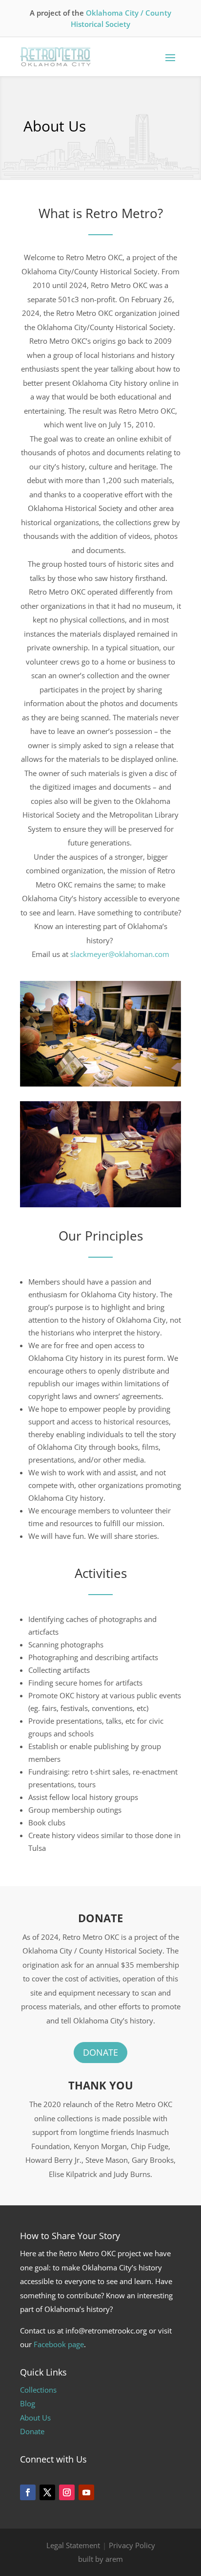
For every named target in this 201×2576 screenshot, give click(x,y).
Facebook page (59, 2344)
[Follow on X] (47, 2492)
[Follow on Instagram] (67, 2492)
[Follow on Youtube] (86, 2492)
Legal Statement (73, 2545)
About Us (35, 2418)
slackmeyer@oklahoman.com (120, 954)
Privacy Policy (132, 2545)
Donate (100, 2052)
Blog (28, 2403)
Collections (38, 2390)
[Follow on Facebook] (28, 2492)
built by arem (100, 2559)
